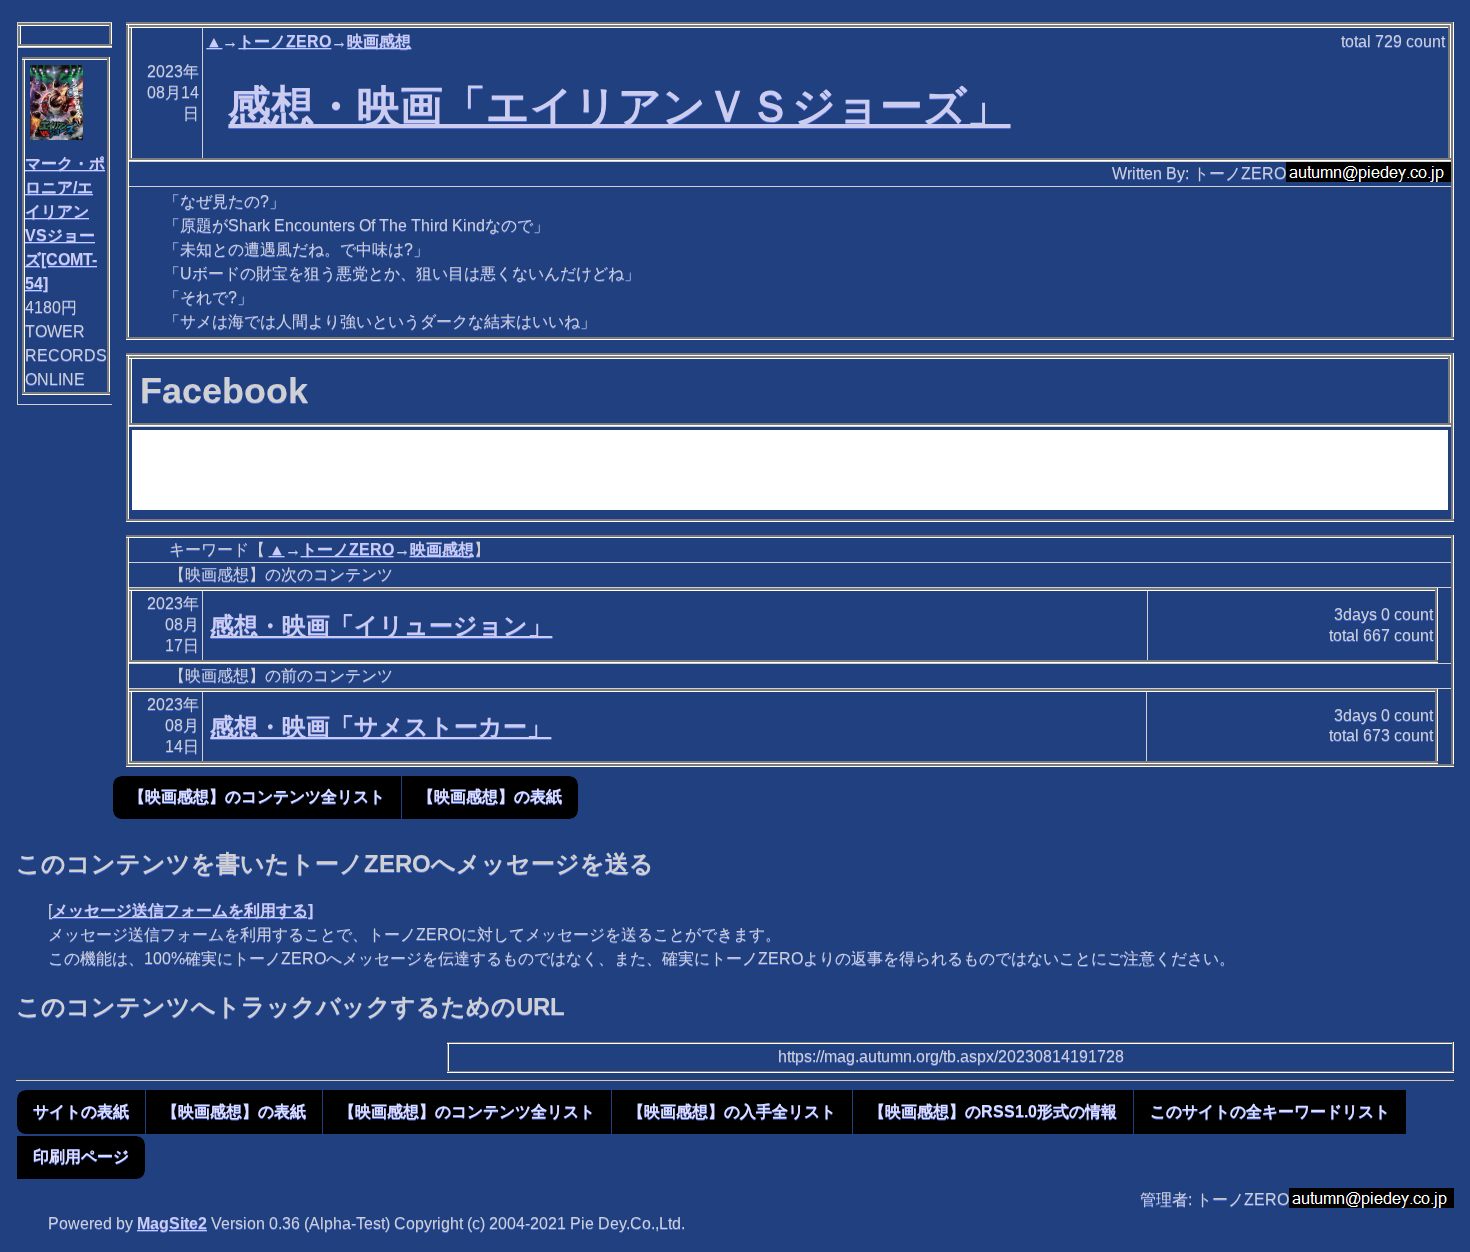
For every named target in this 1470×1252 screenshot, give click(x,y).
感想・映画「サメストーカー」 (380, 726)
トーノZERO (284, 41)
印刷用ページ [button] (81, 1156)
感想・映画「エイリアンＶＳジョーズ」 (619, 106)
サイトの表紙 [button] (81, 1111)
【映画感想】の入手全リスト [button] (732, 1111)
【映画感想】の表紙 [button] (490, 796)
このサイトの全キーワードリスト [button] (1270, 1111)
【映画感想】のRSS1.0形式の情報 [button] (993, 1111)
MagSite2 (172, 1223)
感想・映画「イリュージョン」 (381, 625)
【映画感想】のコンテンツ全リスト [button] (257, 796)
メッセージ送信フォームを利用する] (182, 910)
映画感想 (379, 41)
